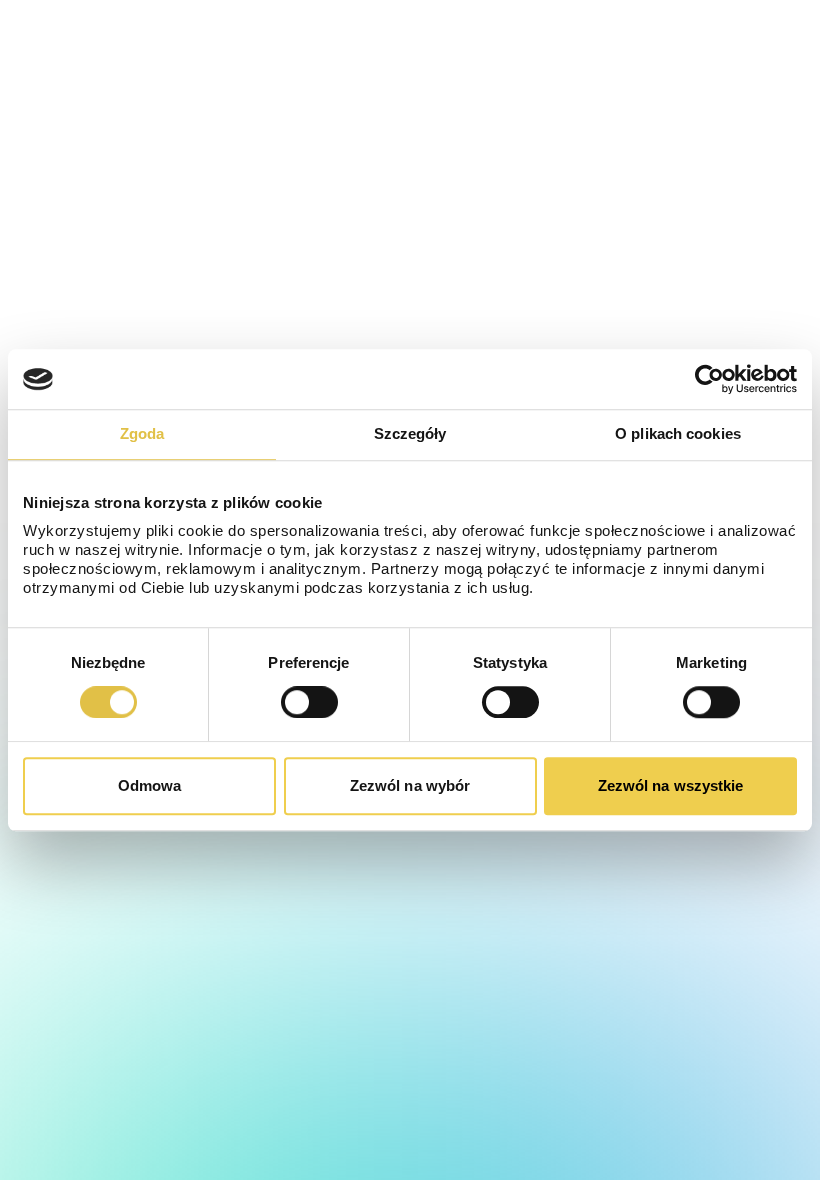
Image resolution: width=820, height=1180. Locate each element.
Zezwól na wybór (410, 785)
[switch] (309, 702)
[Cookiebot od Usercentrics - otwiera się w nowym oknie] (709, 379)
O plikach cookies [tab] (678, 433)
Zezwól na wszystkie (671, 785)
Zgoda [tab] (142, 433)
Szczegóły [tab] (410, 433)
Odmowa (150, 785)
